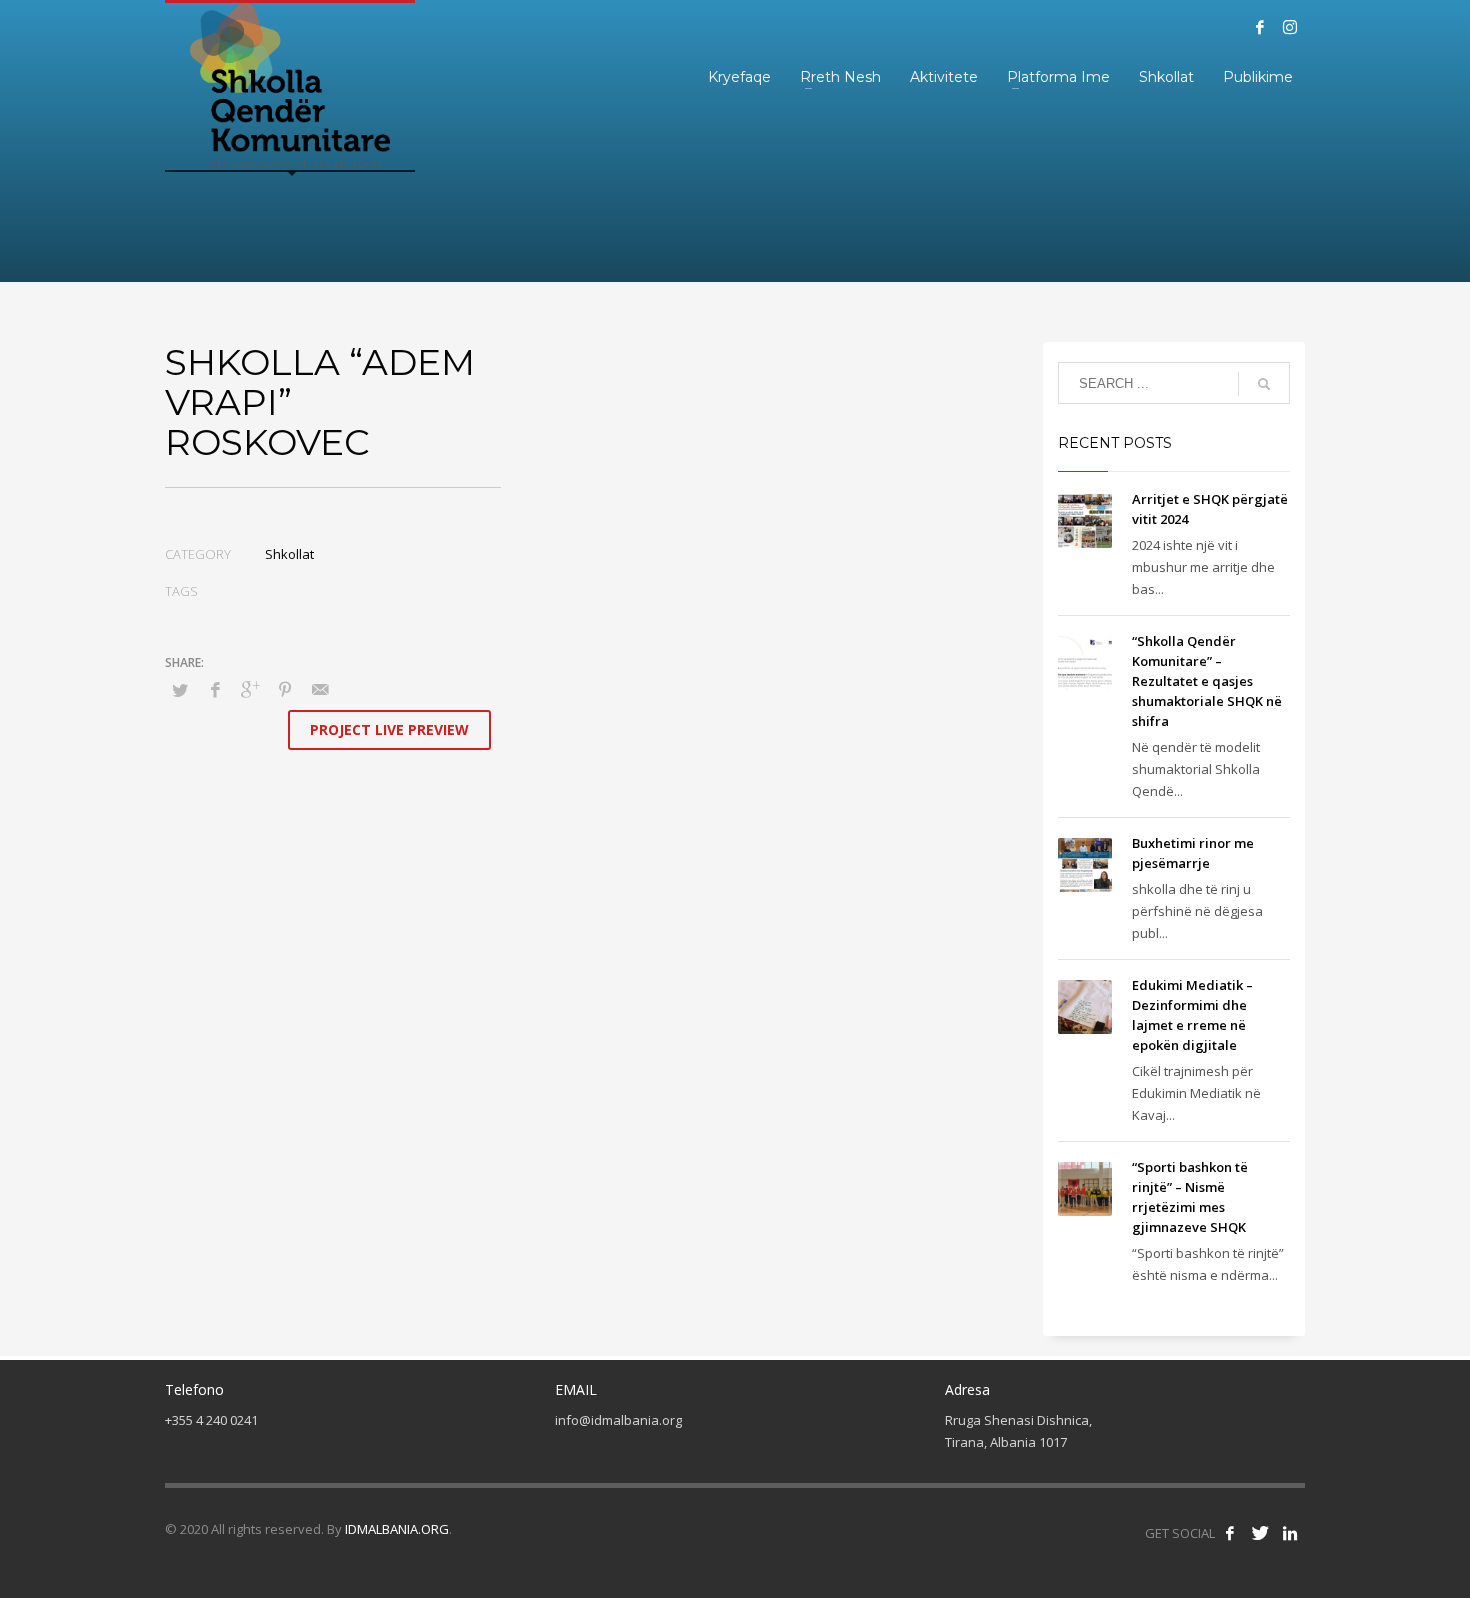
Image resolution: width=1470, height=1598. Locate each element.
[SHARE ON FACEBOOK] (215, 689)
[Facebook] (1260, 27)
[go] (1264, 384)
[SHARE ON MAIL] (320, 689)
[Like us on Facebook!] (1230, 1533)
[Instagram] (1290, 27)
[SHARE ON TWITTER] (180, 690)
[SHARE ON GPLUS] (250, 689)
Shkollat (289, 554)
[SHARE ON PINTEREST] (285, 689)
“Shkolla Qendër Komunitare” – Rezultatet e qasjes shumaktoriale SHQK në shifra (1207, 681)
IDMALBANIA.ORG (397, 1529)
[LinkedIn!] (1290, 1533)
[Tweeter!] (1260, 1533)
